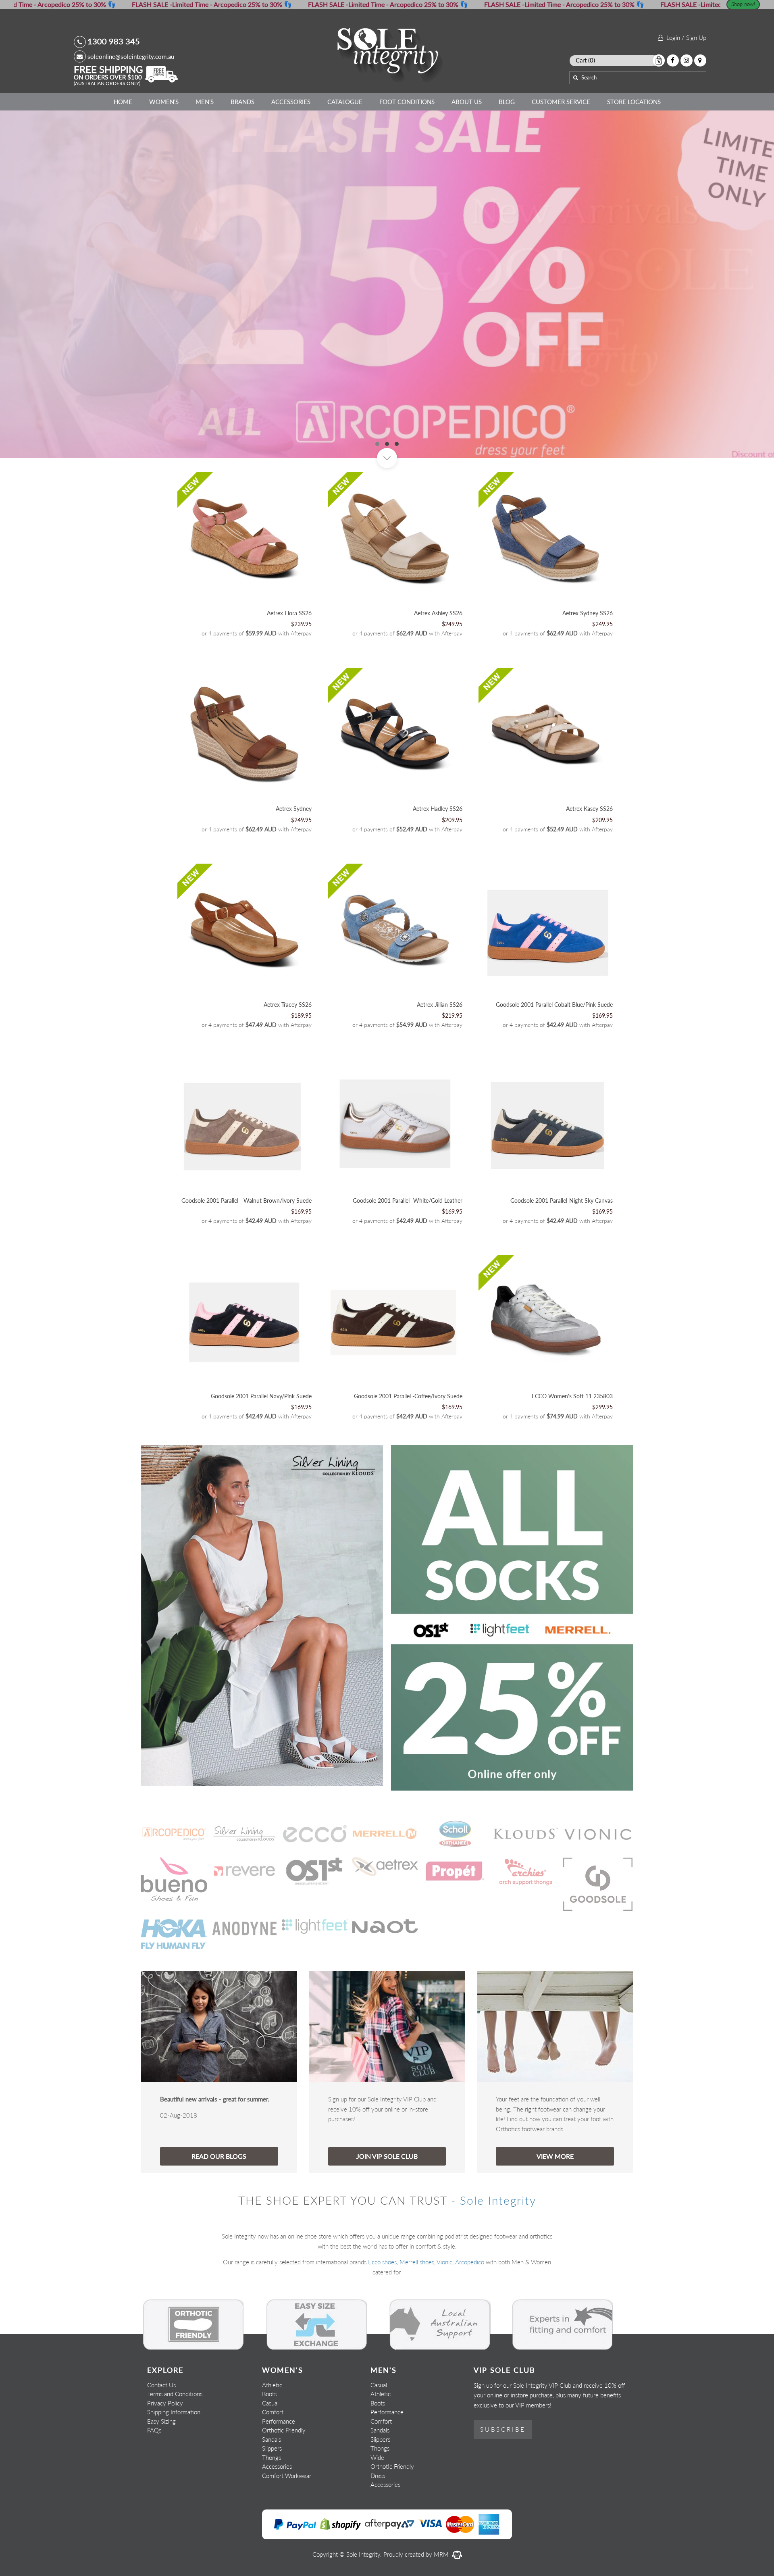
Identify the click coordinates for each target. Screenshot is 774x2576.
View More (555, 2196)
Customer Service (561, 102)
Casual (270, 2443)
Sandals (272, 2479)
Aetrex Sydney (294, 849)
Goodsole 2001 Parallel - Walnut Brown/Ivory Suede (247, 1240)
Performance (279, 2461)
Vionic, (445, 2302)
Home (123, 102)
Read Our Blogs (219, 2196)
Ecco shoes (382, 2302)
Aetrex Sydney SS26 (588, 653)
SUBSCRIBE (503, 2469)
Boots (269, 2434)
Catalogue (345, 102)
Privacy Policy (165, 2443)
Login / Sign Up (685, 37)
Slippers (272, 2488)
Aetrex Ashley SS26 (438, 653)
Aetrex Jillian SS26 (440, 1044)
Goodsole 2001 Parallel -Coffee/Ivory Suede (408, 1436)
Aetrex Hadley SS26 (438, 849)
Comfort (273, 2452)
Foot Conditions (407, 102)
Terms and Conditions (175, 2434)
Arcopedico (470, 2302)
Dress (378, 2515)
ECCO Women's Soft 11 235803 (572, 1436)
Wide (377, 2497)
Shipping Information (174, 2452)
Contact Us (161, 2424)
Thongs (272, 2497)
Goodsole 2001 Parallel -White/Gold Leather (408, 1240)
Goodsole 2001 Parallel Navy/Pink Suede (261, 1436)
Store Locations (634, 102)
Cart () (585, 60)
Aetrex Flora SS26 (289, 653)
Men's (205, 102)
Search (589, 77)
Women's (164, 102)
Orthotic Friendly (284, 2470)
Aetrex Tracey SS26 (288, 1044)
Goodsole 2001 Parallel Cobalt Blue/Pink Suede (554, 1044)
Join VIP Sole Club (387, 2196)
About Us (467, 102)
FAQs (154, 2470)
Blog (507, 102)
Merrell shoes (417, 2302)
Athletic (272, 2424)
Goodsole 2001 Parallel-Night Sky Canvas (562, 1240)
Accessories (291, 102)
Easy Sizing (161, 2461)
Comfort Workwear (287, 2515)
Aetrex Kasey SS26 (589, 849)
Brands (242, 102)
